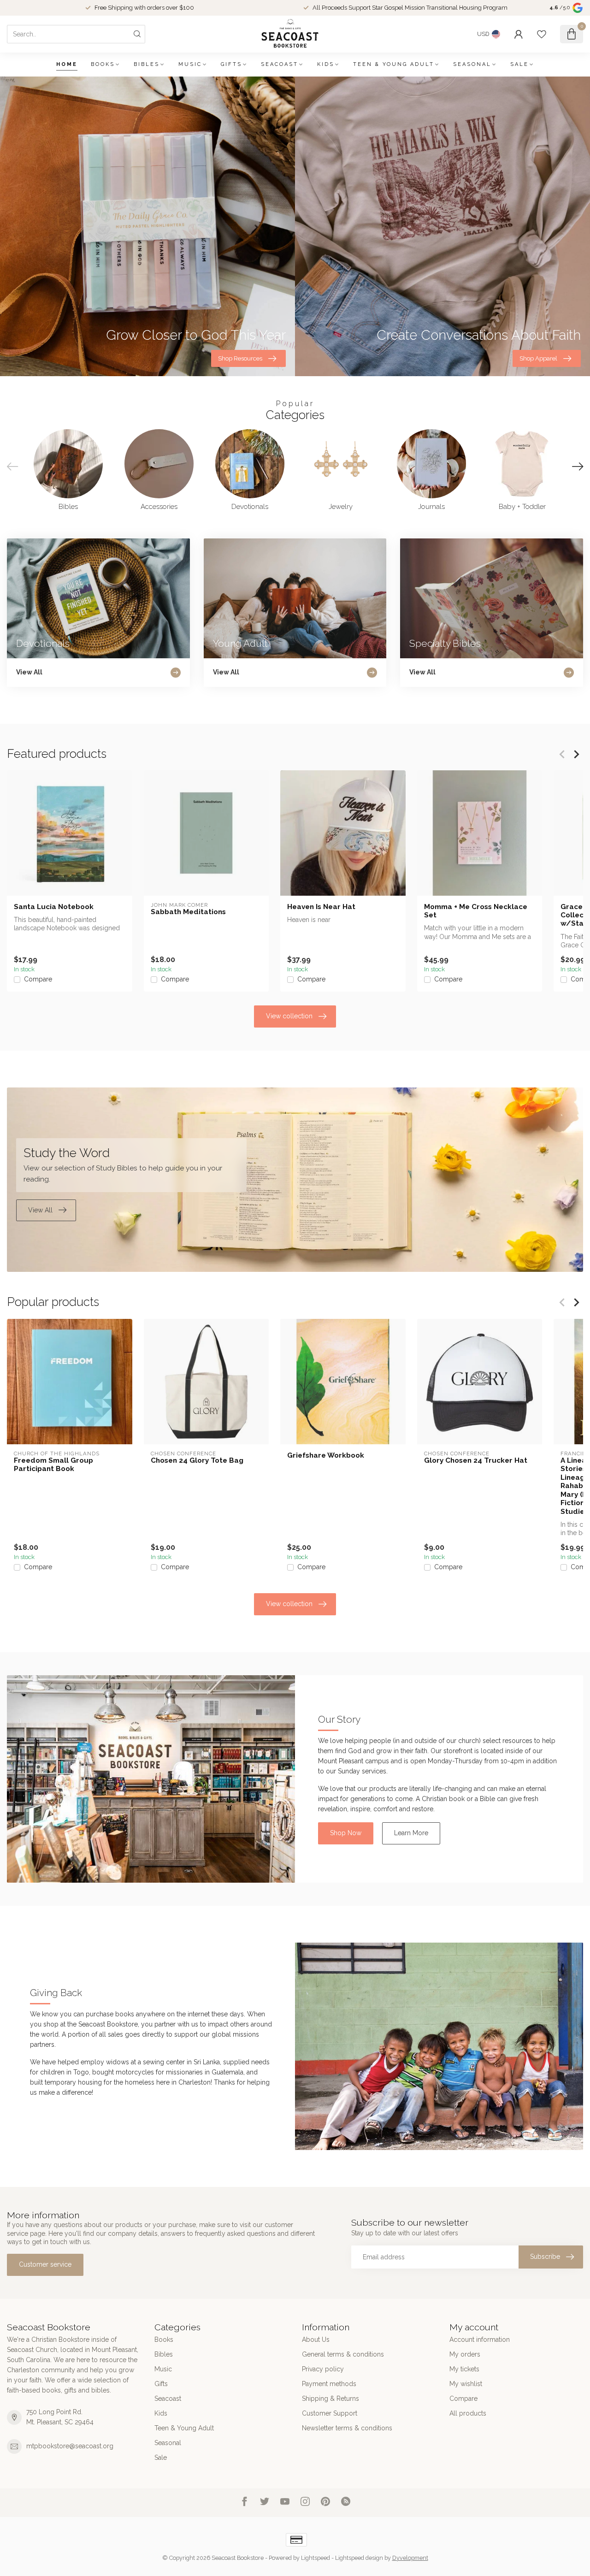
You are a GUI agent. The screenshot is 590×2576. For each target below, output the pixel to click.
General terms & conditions (343, 2354)
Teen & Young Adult (394, 64)
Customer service (45, 2264)
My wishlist (466, 2384)
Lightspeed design (359, 2558)
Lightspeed (316, 2558)
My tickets (464, 2369)
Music (190, 64)
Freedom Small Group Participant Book (53, 1464)
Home (67, 64)
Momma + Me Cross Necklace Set (476, 911)
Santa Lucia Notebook (54, 907)
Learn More (411, 1833)
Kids (326, 64)
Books (103, 64)
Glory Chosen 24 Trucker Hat (476, 1460)
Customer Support (330, 2413)
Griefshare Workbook (326, 1455)
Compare (38, 979)
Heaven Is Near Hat (321, 907)
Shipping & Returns (330, 2399)
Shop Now (346, 1833)
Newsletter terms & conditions (347, 2428)
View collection (289, 1016)
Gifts (231, 64)
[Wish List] (542, 34)
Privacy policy (323, 2369)
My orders (465, 2354)
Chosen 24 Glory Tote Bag (197, 1460)
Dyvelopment (410, 2558)
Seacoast (280, 64)
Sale (519, 64)
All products (468, 2413)
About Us (316, 2340)
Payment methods (329, 2384)
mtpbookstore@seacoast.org (70, 2446)
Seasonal (472, 64)
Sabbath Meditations (188, 912)
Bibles (147, 64)
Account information (480, 2340)
